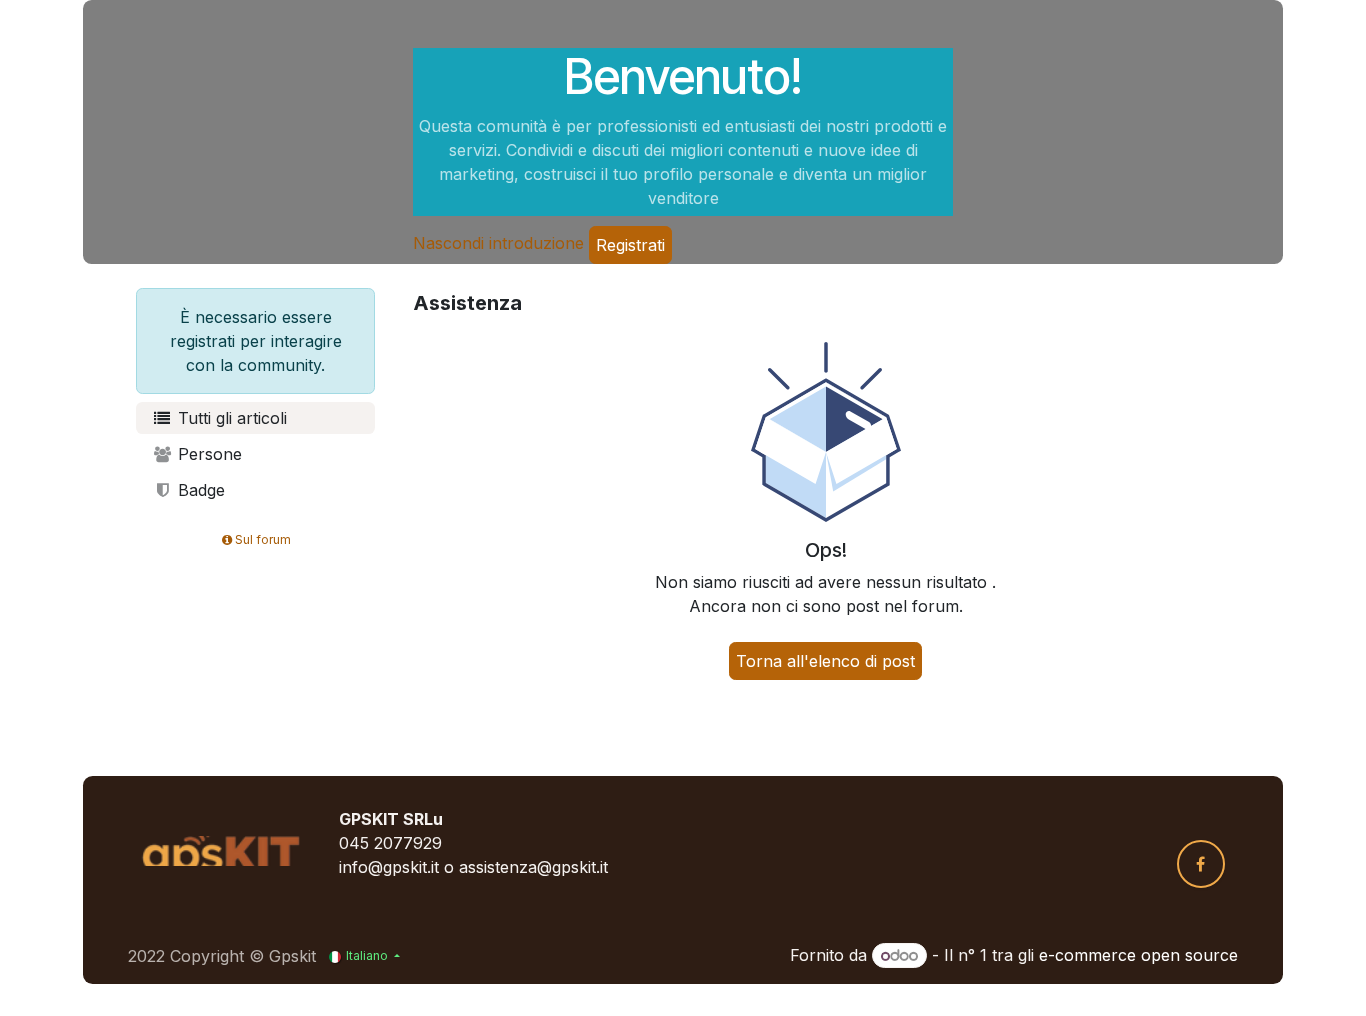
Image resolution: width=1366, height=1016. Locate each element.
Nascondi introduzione (498, 243)
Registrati (630, 245)
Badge (199, 490)
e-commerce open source (1138, 955)
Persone (207, 454)
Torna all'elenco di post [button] (825, 661)
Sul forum (263, 539)
